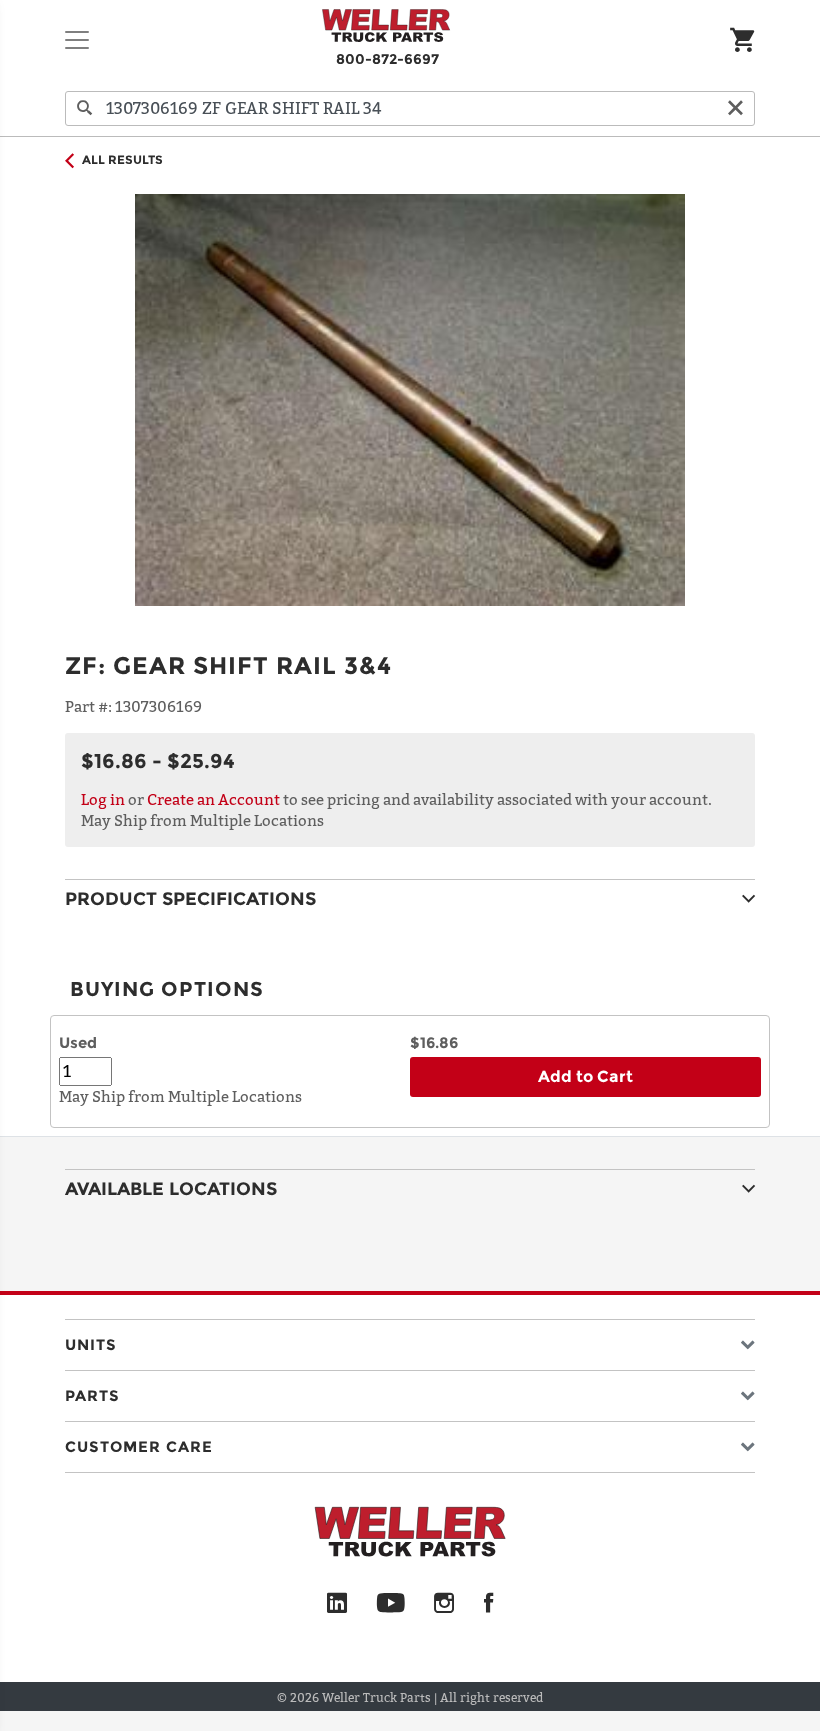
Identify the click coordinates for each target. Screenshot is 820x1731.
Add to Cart (585, 1076)
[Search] (85, 108)
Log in (103, 799)
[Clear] (735, 108)
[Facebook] (488, 1604)
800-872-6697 (387, 59)
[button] (410, 1340)
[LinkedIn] (337, 1604)
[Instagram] (444, 1604)
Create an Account (213, 799)
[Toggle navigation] (77, 40)
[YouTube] (390, 1604)
